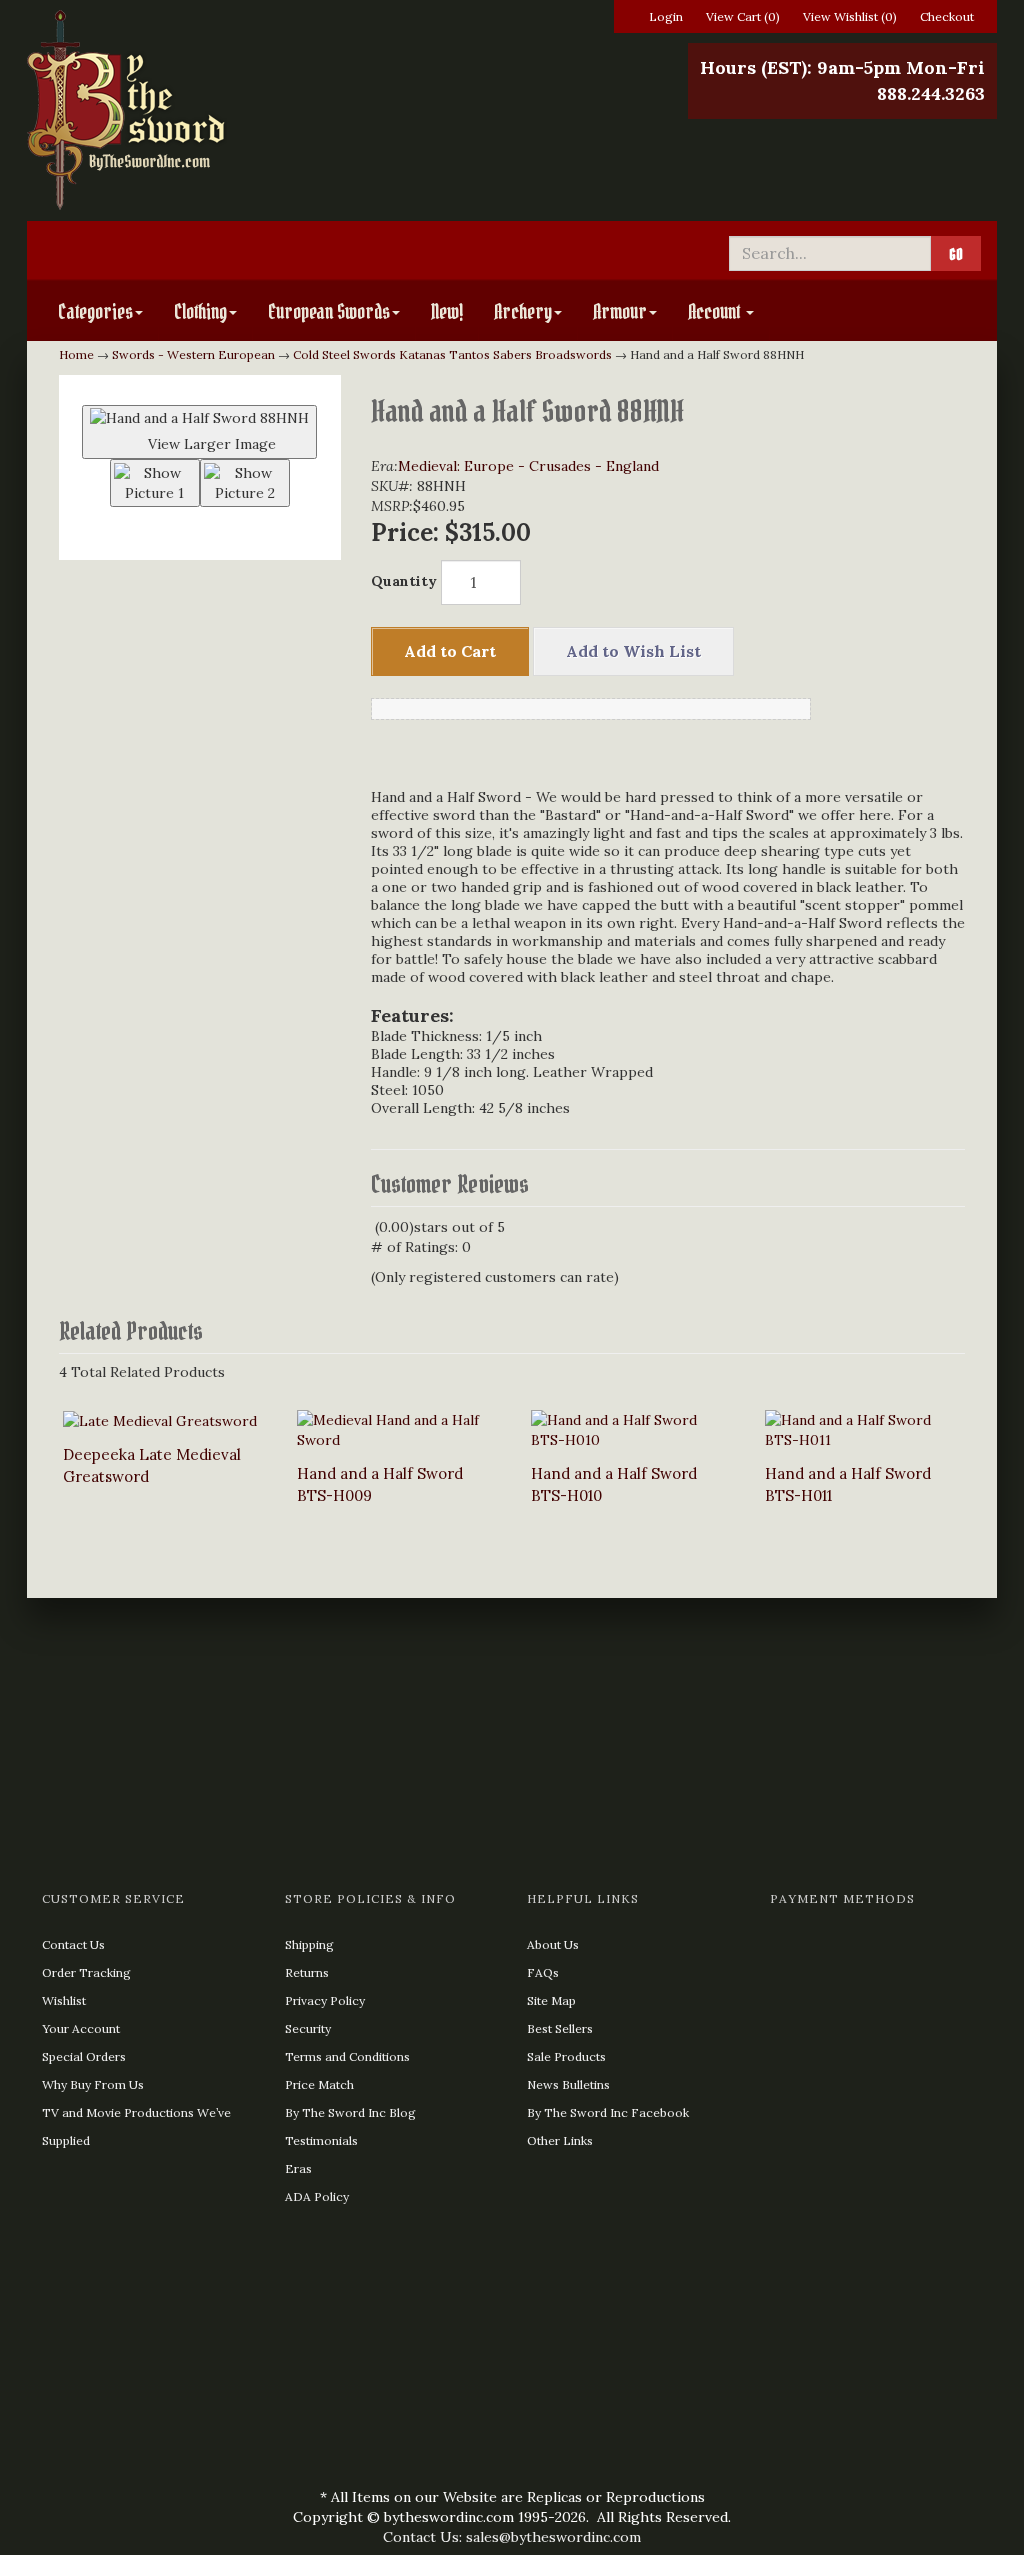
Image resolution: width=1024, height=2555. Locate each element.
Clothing (200, 312)
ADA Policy (317, 2196)
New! (447, 312)
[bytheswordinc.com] (181, 110)
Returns (307, 1972)
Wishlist (64, 2000)
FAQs (543, 1972)
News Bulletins (568, 2084)
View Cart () (743, 16)
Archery (523, 312)
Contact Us (73, 1944)
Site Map (551, 2000)
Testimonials (321, 2140)
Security (308, 2028)
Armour (620, 312)
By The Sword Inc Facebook (608, 2112)
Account (716, 312)
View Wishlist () (850, 16)
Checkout (947, 16)
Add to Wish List (633, 651)
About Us (553, 1944)
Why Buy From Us (93, 2084)
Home (76, 354)
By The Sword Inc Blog (350, 2112)
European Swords (329, 312)
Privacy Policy (325, 2000)
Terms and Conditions (347, 2056)
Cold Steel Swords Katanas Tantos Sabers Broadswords (452, 354)
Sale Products (566, 2056)
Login (666, 16)
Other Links (560, 2140)
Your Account (81, 2028)
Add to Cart (450, 651)
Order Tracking (86, 1972)
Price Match (319, 2084)
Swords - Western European (193, 354)
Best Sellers (560, 2028)
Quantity (404, 581)
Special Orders (84, 2056)
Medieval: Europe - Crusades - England (528, 466)
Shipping (309, 1944)
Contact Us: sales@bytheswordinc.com (512, 2537)
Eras (298, 2168)
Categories (95, 312)
